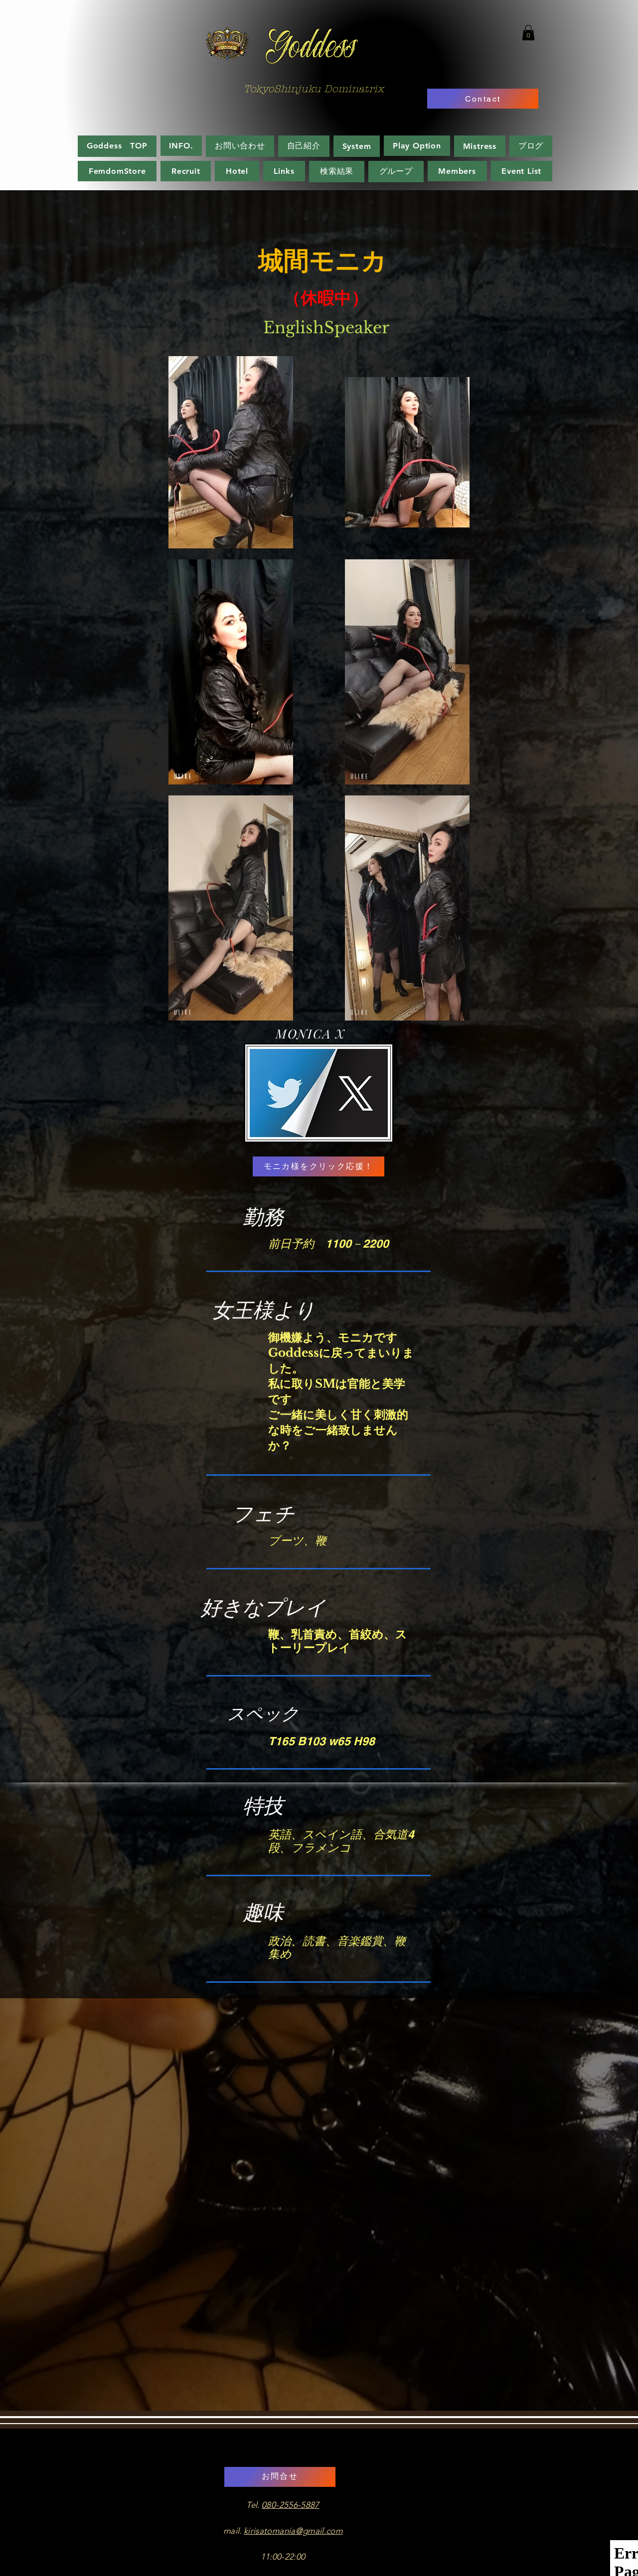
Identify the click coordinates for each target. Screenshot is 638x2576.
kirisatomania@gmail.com (293, 2531)
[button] (528, 33)
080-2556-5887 (290, 2505)
